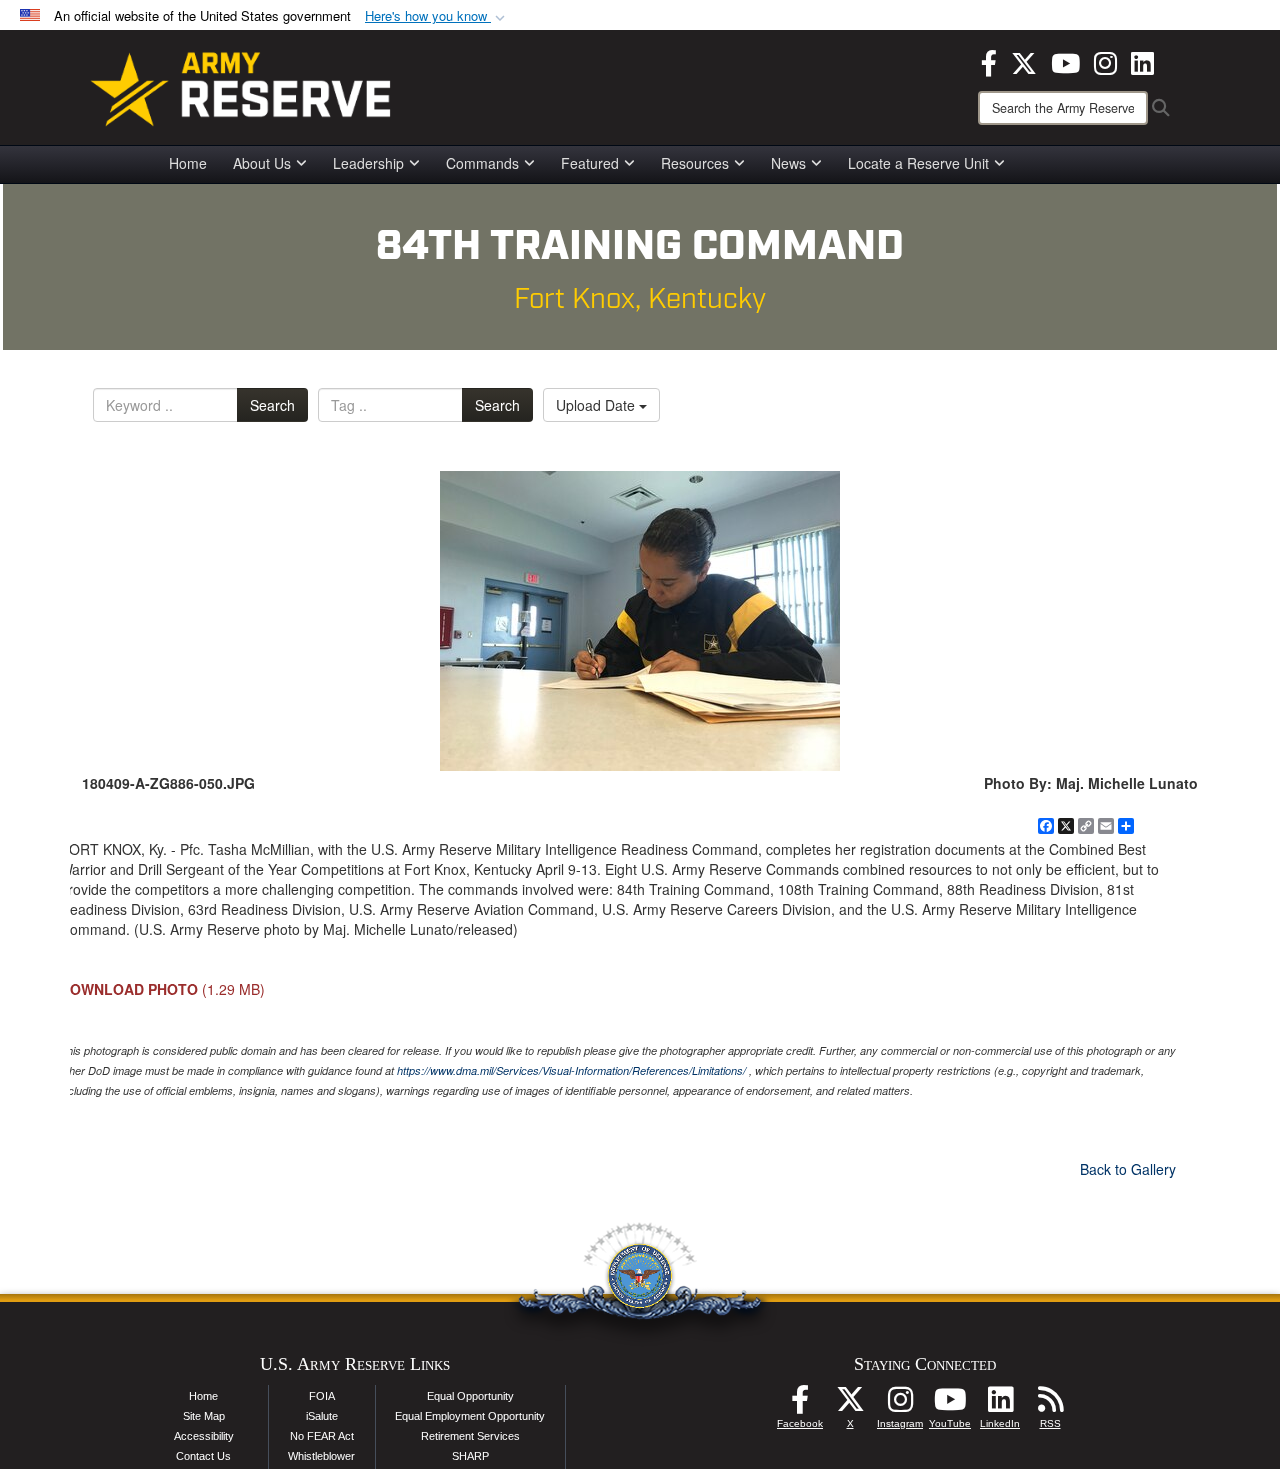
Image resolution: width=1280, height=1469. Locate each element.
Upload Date (597, 405)
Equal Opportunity (470, 1396)
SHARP (470, 1456)
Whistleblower (321, 1456)
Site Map (204, 1416)
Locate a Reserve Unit (918, 163)
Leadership (368, 163)
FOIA (322, 1396)
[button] (437, 16)
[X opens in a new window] (1024, 61)
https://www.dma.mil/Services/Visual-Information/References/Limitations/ (571, 1070)
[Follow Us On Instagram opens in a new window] (900, 1405)
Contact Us (203, 1456)
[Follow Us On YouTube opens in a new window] (950, 1405)
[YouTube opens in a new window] (1065, 61)
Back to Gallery (1128, 1169)
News (788, 163)
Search (272, 405)
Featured (590, 163)
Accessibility (204, 1436)
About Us (262, 163)
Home (188, 163)
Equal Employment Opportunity (470, 1416)
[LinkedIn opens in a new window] (1142, 61)
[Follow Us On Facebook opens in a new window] (800, 1405)
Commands (482, 163)
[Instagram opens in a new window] (1105, 61)
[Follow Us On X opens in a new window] (850, 1405)
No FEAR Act (322, 1436)
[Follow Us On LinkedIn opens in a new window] (1000, 1405)
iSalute (322, 1416)
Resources (695, 163)
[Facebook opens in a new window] (989, 61)
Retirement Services (470, 1436)
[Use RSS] (1050, 1405)
